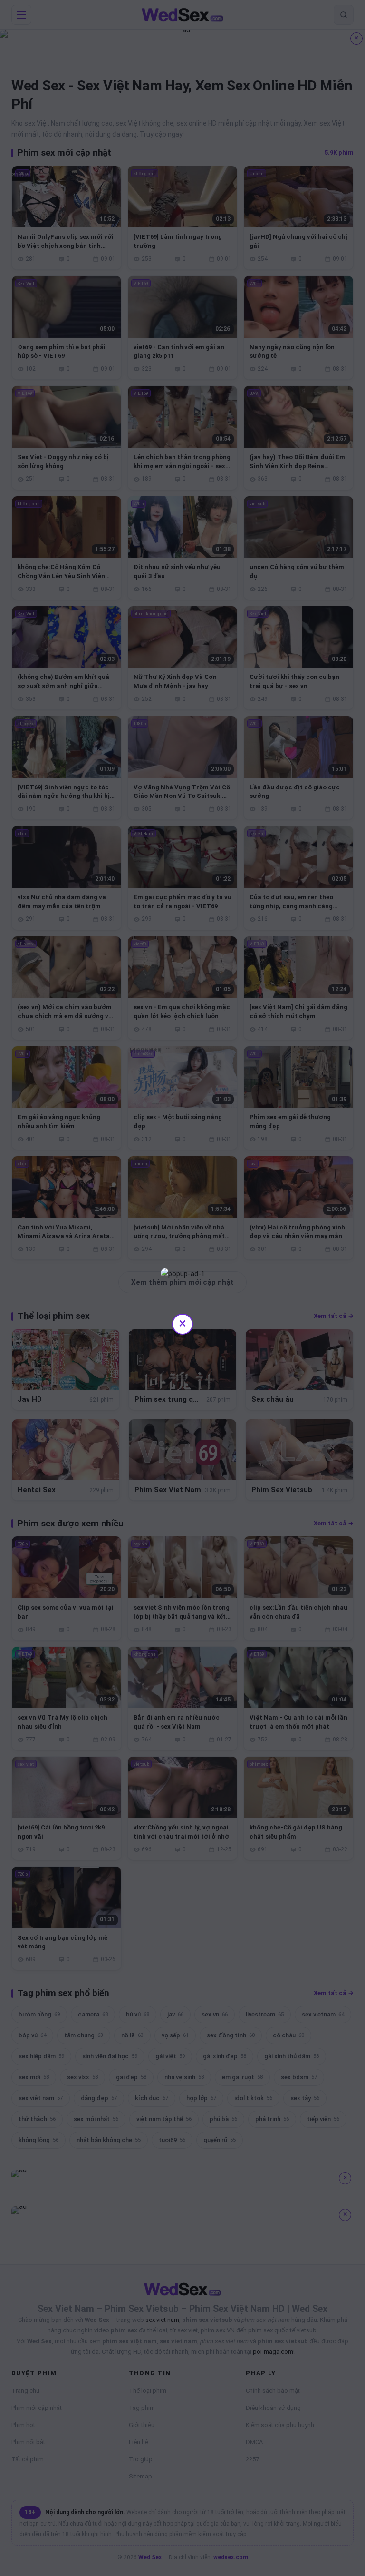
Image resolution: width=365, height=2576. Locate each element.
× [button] (182, 1323)
